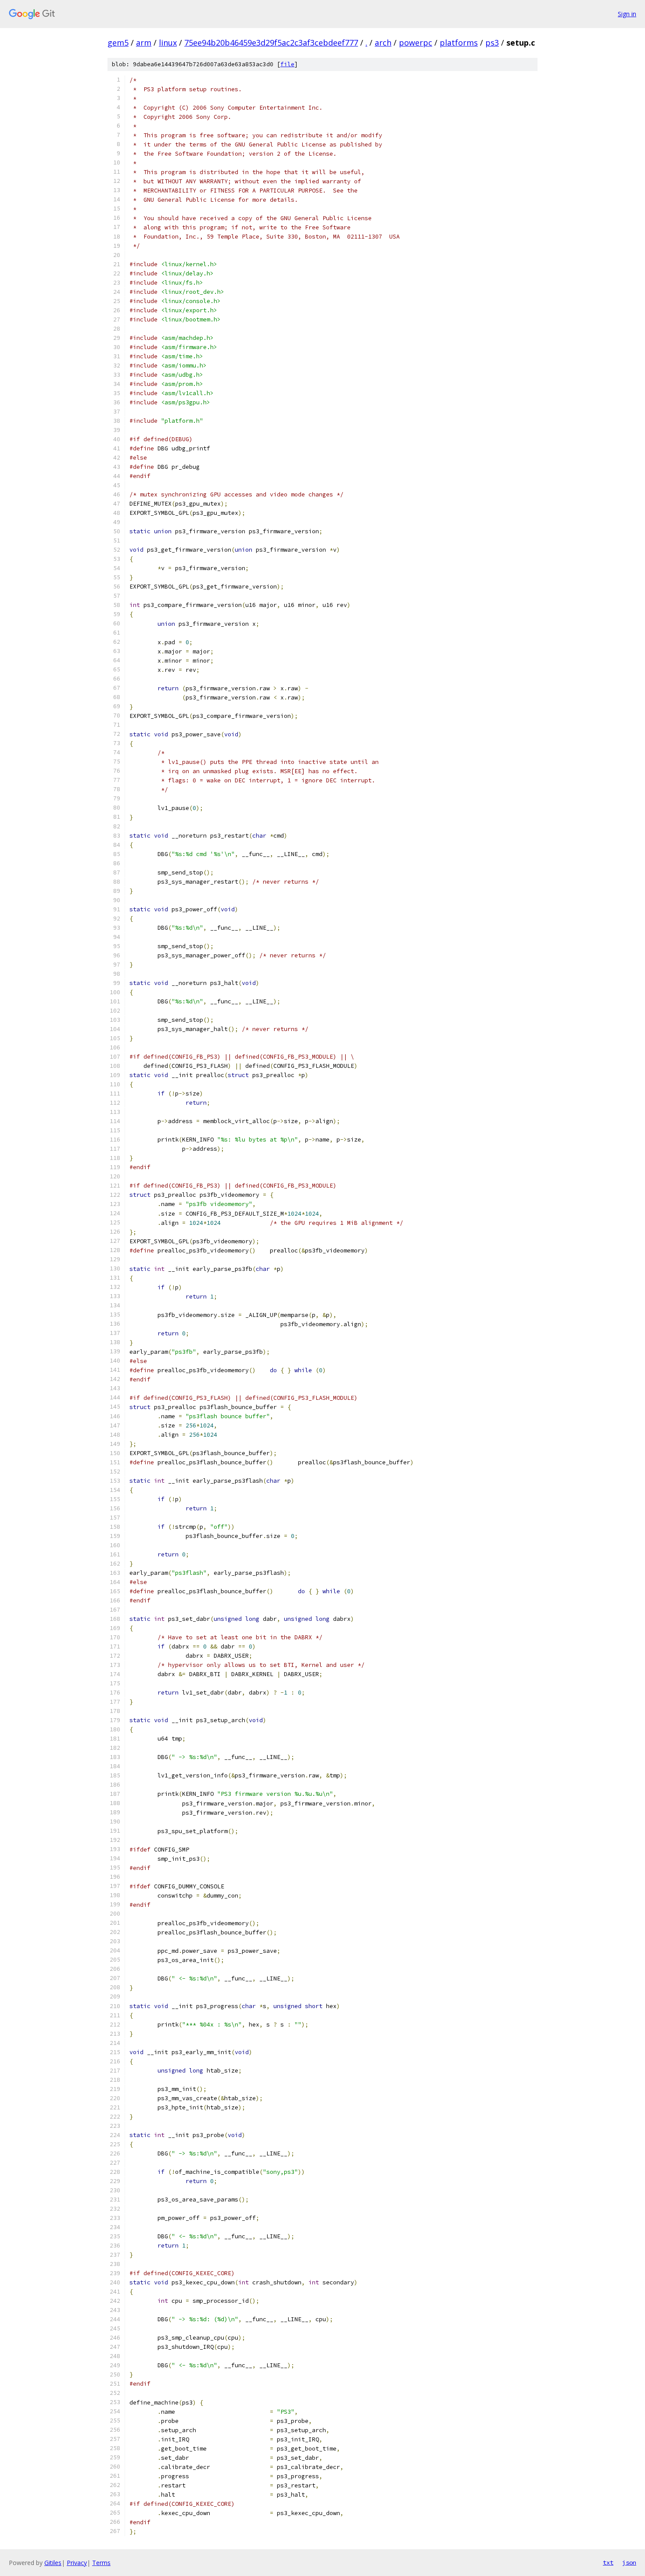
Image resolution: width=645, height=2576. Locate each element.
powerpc (416, 43)
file (287, 64)
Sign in (627, 14)
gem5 (118, 43)
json (629, 2562)
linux (168, 43)
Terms (101, 2563)
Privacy (77, 2563)
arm (144, 43)
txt (608, 2562)
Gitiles (53, 2563)
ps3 (492, 43)
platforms (459, 43)
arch (383, 43)
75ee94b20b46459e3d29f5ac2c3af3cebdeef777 (271, 43)
